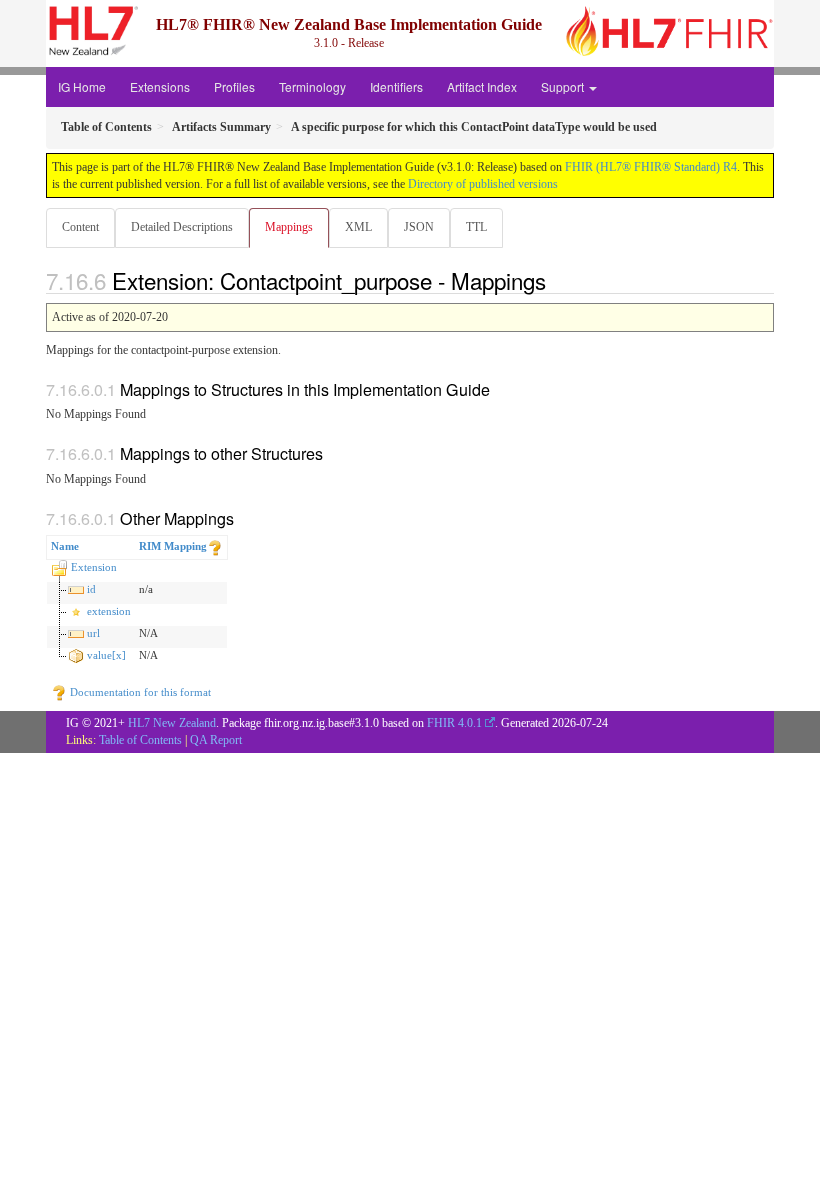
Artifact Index (482, 86)
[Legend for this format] (215, 546)
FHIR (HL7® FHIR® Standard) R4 (651, 167)
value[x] (106, 655)
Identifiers (396, 86)
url (93, 633)
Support (564, 86)
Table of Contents (140, 740)
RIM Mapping (173, 546)
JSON (419, 227)
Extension (94, 567)
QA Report (216, 740)
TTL (476, 227)
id (91, 589)
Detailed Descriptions (182, 227)
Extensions (160, 86)
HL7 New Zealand (172, 723)
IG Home (82, 86)
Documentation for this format (139, 692)
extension (109, 611)
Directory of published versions (483, 184)
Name (65, 546)
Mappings (289, 227)
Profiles (234, 86)
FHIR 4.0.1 (454, 723)
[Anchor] (557, 280)
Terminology (312, 86)
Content (80, 227)
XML (358, 227)
